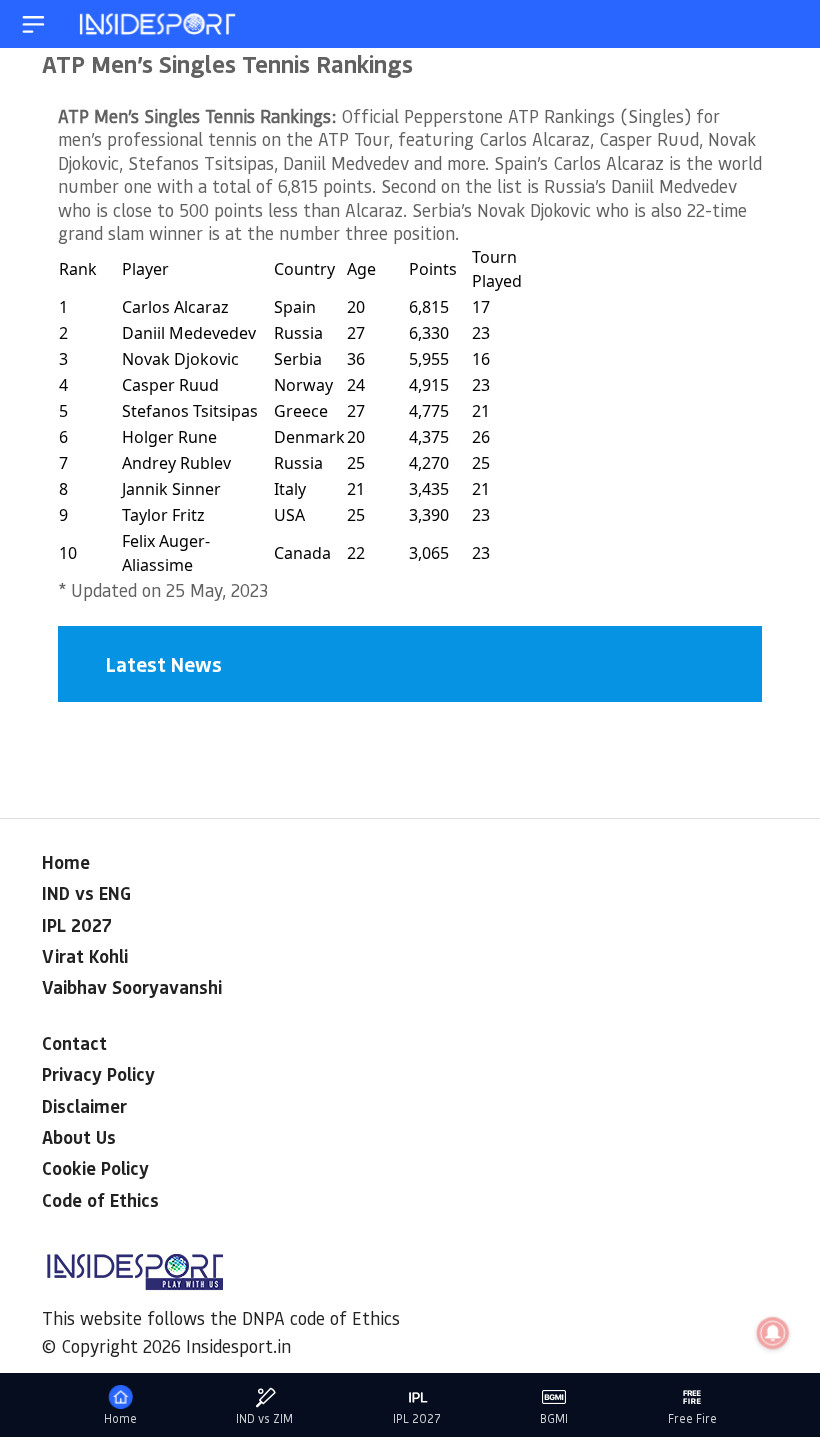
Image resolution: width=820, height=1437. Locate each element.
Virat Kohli (85, 956)
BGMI (554, 1418)
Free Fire (692, 1418)
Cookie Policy (95, 1168)
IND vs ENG (86, 893)
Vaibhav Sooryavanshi (132, 987)
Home (66, 862)
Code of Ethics (100, 1200)
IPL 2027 (77, 925)
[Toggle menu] (33, 24)
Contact (74, 1043)
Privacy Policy (98, 1074)
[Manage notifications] (773, 1333)
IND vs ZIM (264, 1418)
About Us (79, 1137)
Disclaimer (84, 1106)
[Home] (159, 24)
